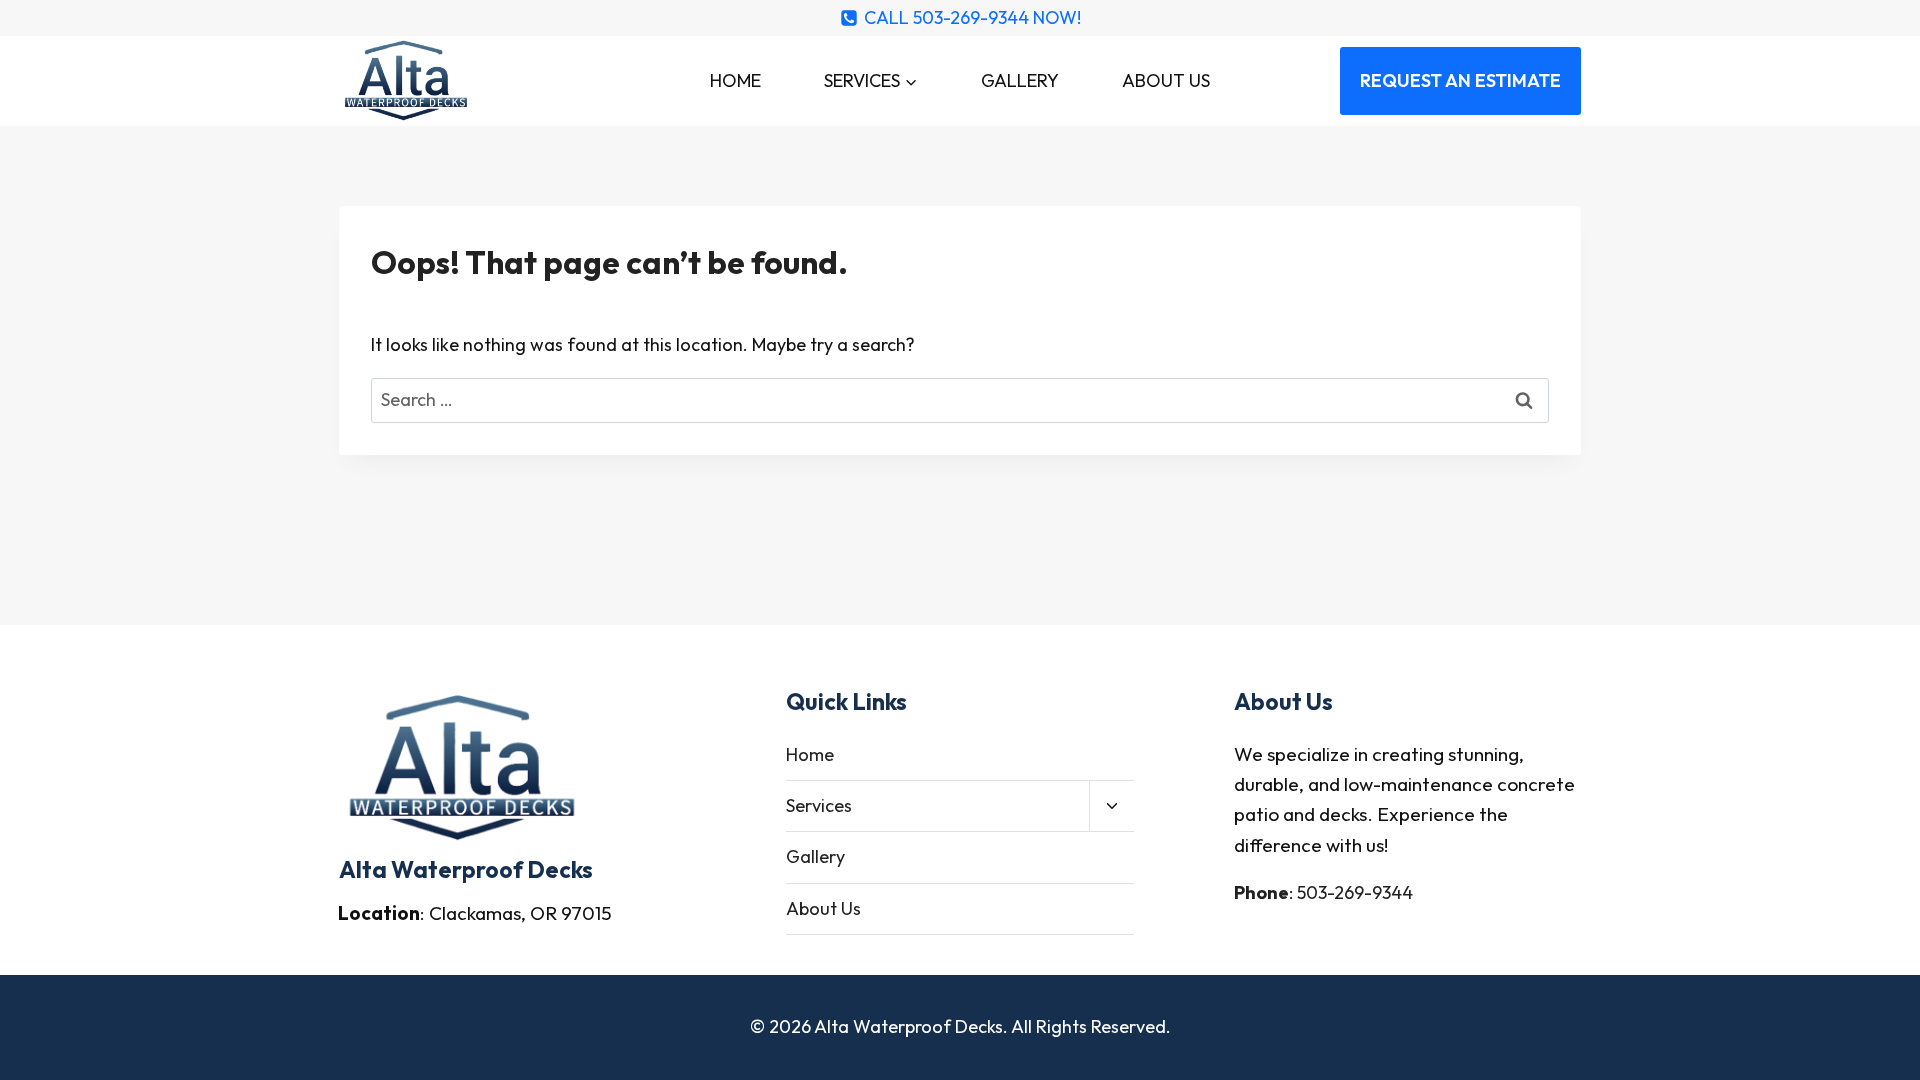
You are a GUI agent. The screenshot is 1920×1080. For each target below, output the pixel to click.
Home (735, 80)
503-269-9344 (1355, 892)
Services (819, 805)
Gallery (1020, 80)
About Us (1166, 80)
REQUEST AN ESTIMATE (1460, 80)
